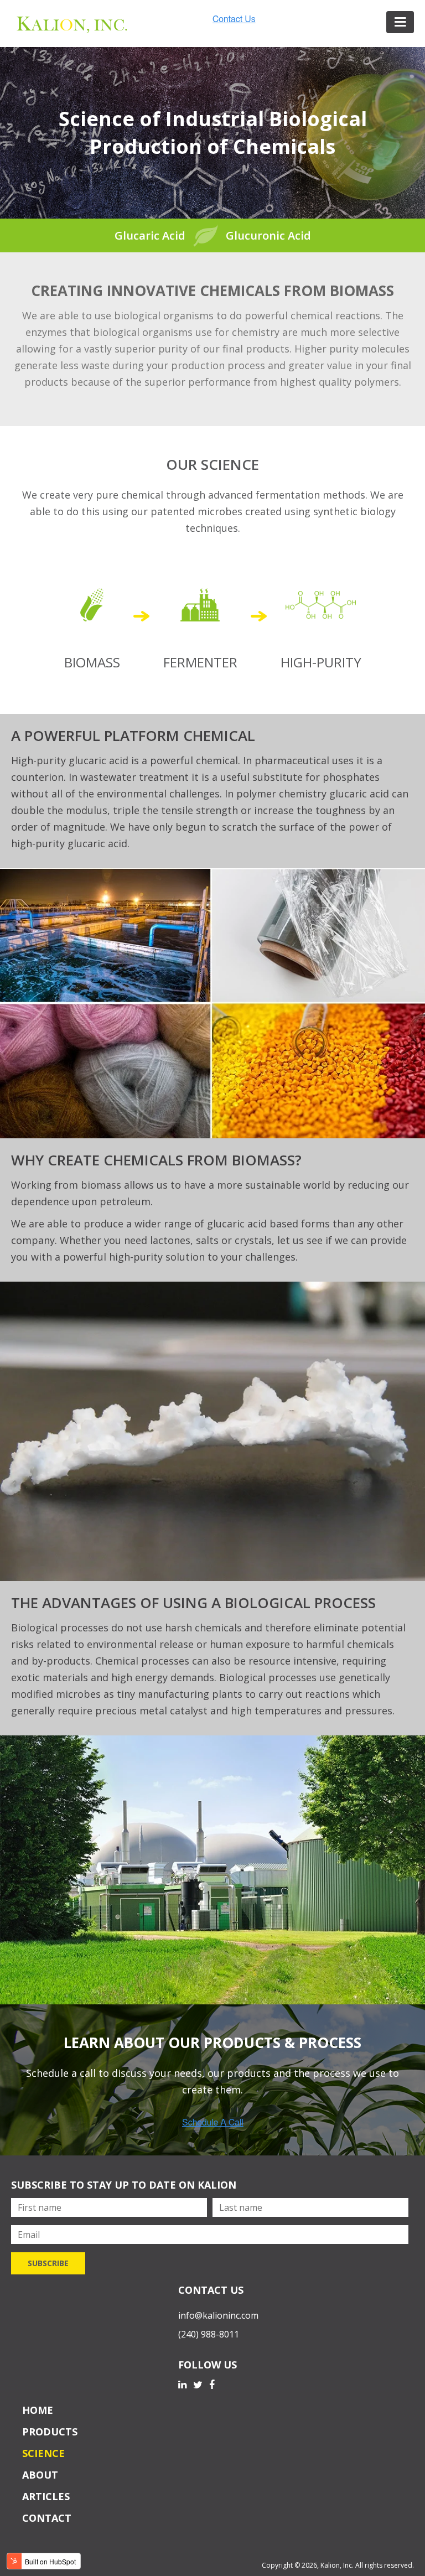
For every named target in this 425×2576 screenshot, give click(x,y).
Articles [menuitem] (46, 2496)
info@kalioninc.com (218, 2315)
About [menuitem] (40, 2475)
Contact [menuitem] (47, 2518)
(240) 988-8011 (209, 2334)
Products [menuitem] (50, 2432)
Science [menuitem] (43, 2453)
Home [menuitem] (38, 2410)
